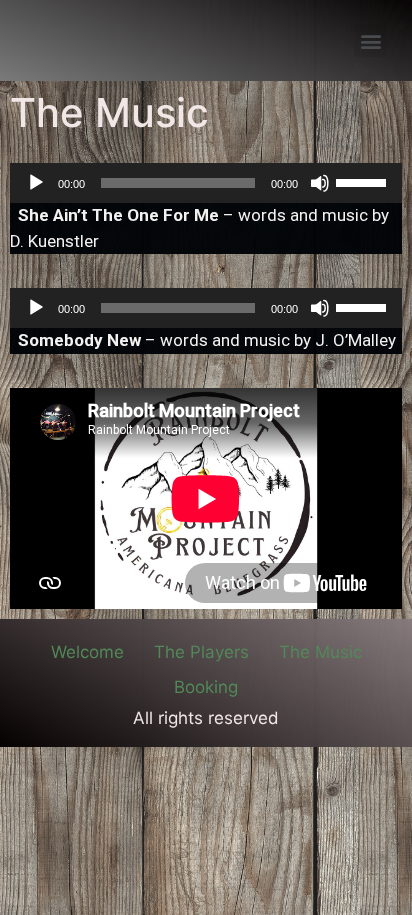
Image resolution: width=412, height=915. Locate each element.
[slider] (364, 181)
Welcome (87, 652)
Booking (206, 687)
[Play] (36, 183)
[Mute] (320, 183)
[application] (206, 183)
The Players (201, 652)
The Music (320, 652)
